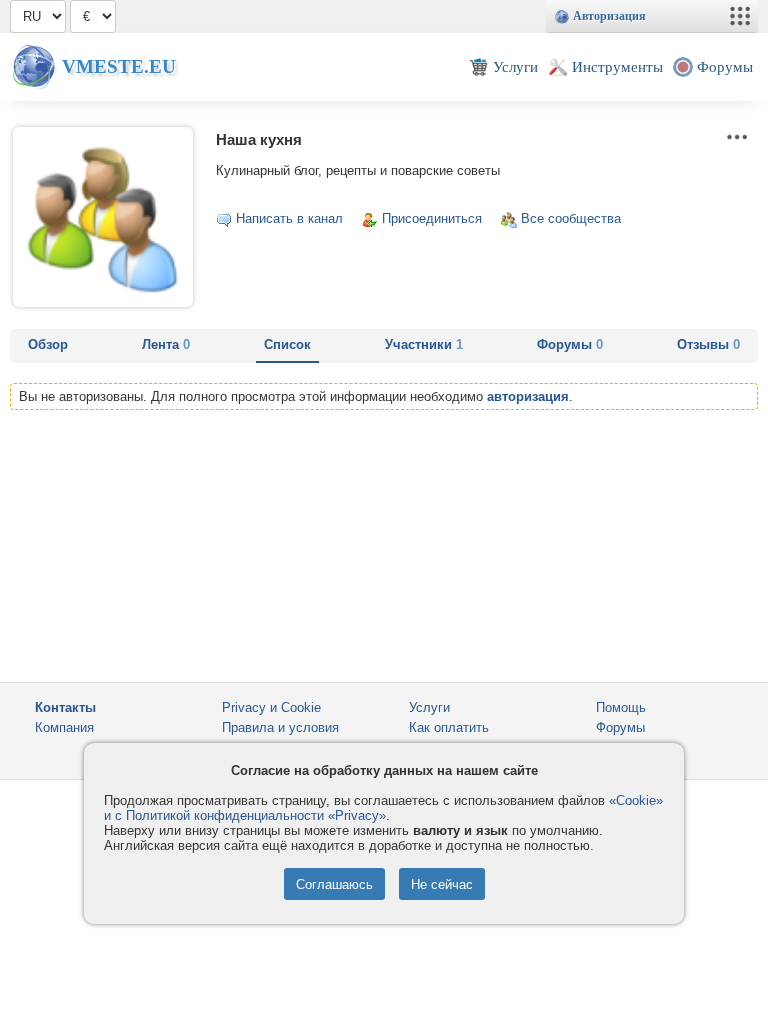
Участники (424, 344)
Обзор (48, 344)
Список (287, 344)
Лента (166, 344)
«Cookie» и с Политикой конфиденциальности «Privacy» (383, 808)
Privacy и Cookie (271, 707)
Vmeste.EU (119, 66)
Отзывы (708, 344)
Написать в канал (289, 218)
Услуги (429, 707)
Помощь (621, 707)
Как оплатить (449, 727)
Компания (64, 727)
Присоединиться (432, 218)
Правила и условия (280, 727)
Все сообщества (571, 218)
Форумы (570, 344)
